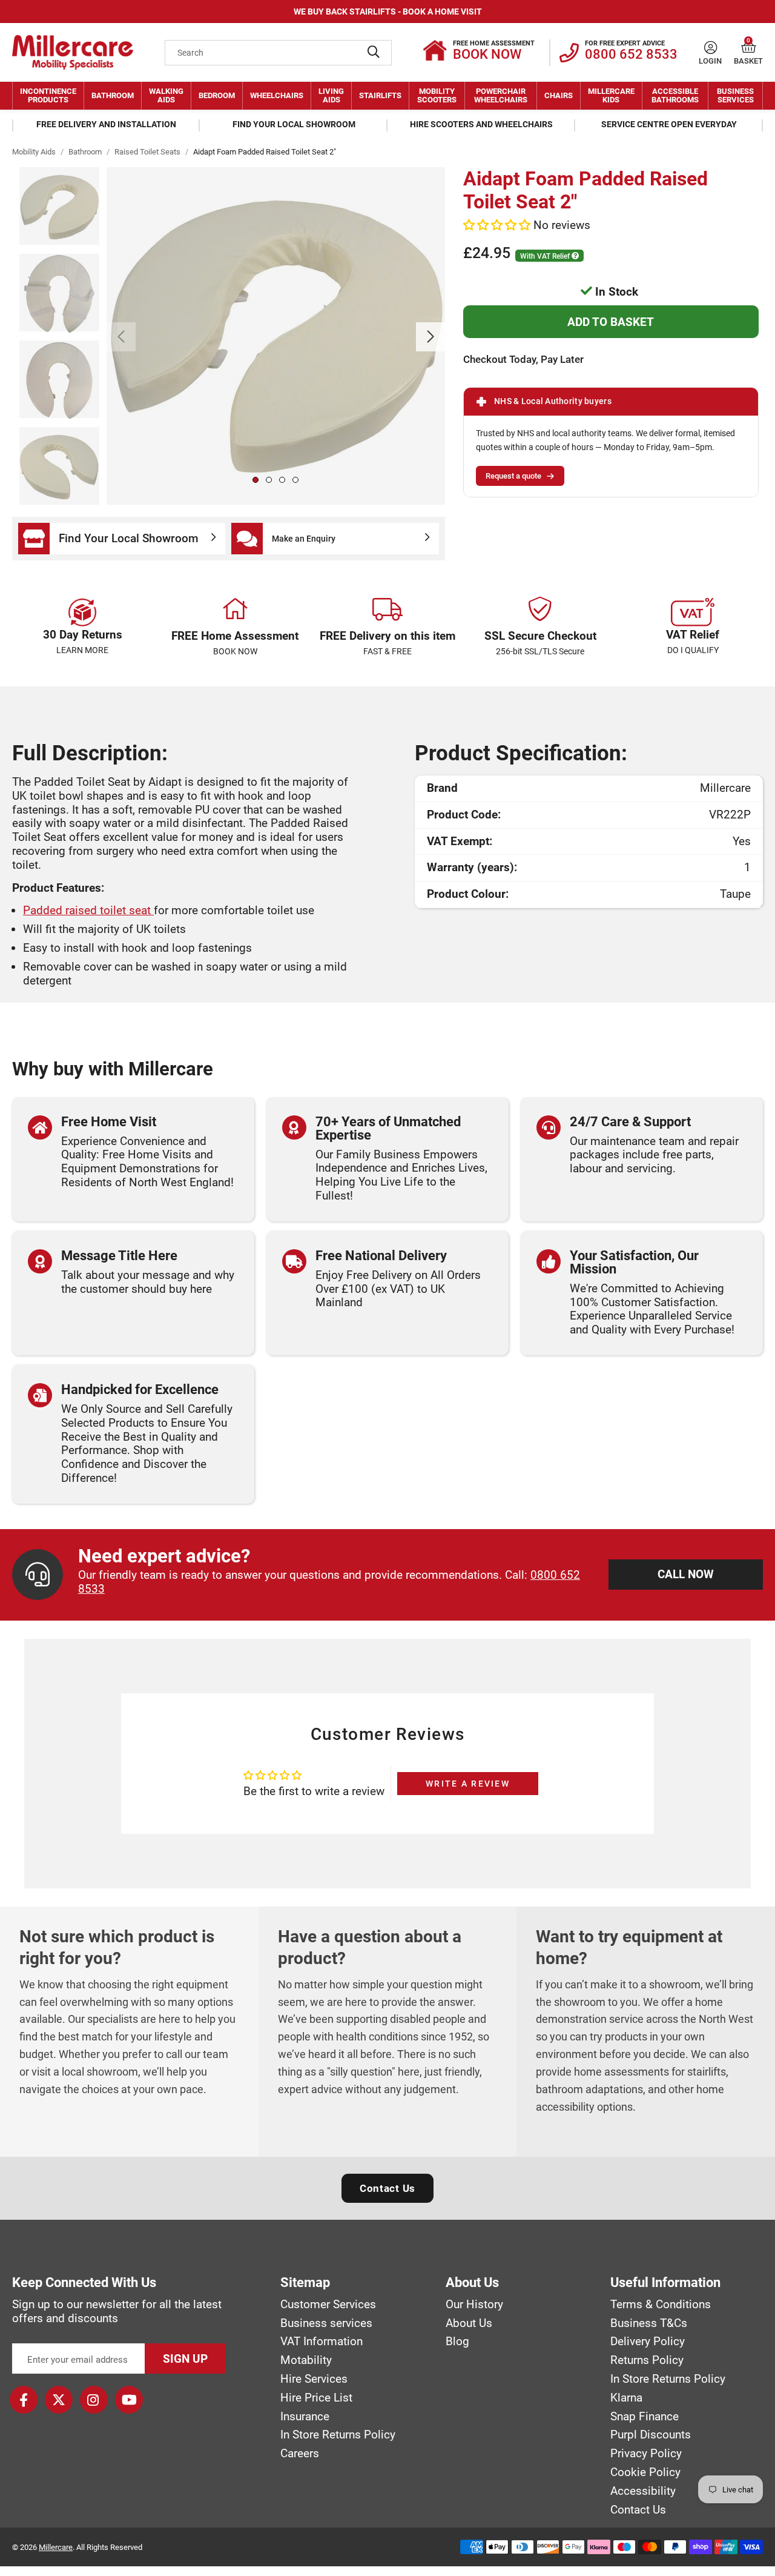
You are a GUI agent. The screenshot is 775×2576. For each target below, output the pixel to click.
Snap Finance (645, 2417)
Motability (306, 2360)
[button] (749, 48)
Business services (326, 2323)
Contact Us (387, 2188)
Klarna (626, 2398)
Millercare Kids (611, 95)
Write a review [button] (468, 1784)
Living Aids (331, 95)
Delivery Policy (648, 2342)
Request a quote (513, 476)
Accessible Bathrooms (675, 95)
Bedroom (217, 95)
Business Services (735, 95)
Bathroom (113, 95)
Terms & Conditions (661, 2305)
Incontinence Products (48, 95)
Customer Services (328, 2305)
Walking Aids (166, 95)
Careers (300, 2454)
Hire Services (314, 2379)
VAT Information (322, 2342)
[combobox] (278, 53)
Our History (474, 2305)
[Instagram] (94, 2400)
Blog (457, 2342)
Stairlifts (380, 95)
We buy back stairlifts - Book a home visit (388, 12)
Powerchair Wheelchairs (501, 95)
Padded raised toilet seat (88, 910)
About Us (469, 2323)
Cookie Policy (645, 2472)
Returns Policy (647, 2360)
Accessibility (643, 2491)
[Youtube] (129, 2400)
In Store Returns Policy (338, 2435)
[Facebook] (24, 2400)
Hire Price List (316, 2398)
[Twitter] (59, 2400)
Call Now (686, 1574)
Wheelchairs (277, 95)
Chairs (559, 95)
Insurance (305, 2417)
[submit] (374, 53)
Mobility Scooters (437, 95)
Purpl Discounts (651, 2435)
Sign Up (185, 2359)
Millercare (56, 2547)
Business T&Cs (649, 2323)
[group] (276, 336)
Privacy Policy (646, 2454)
